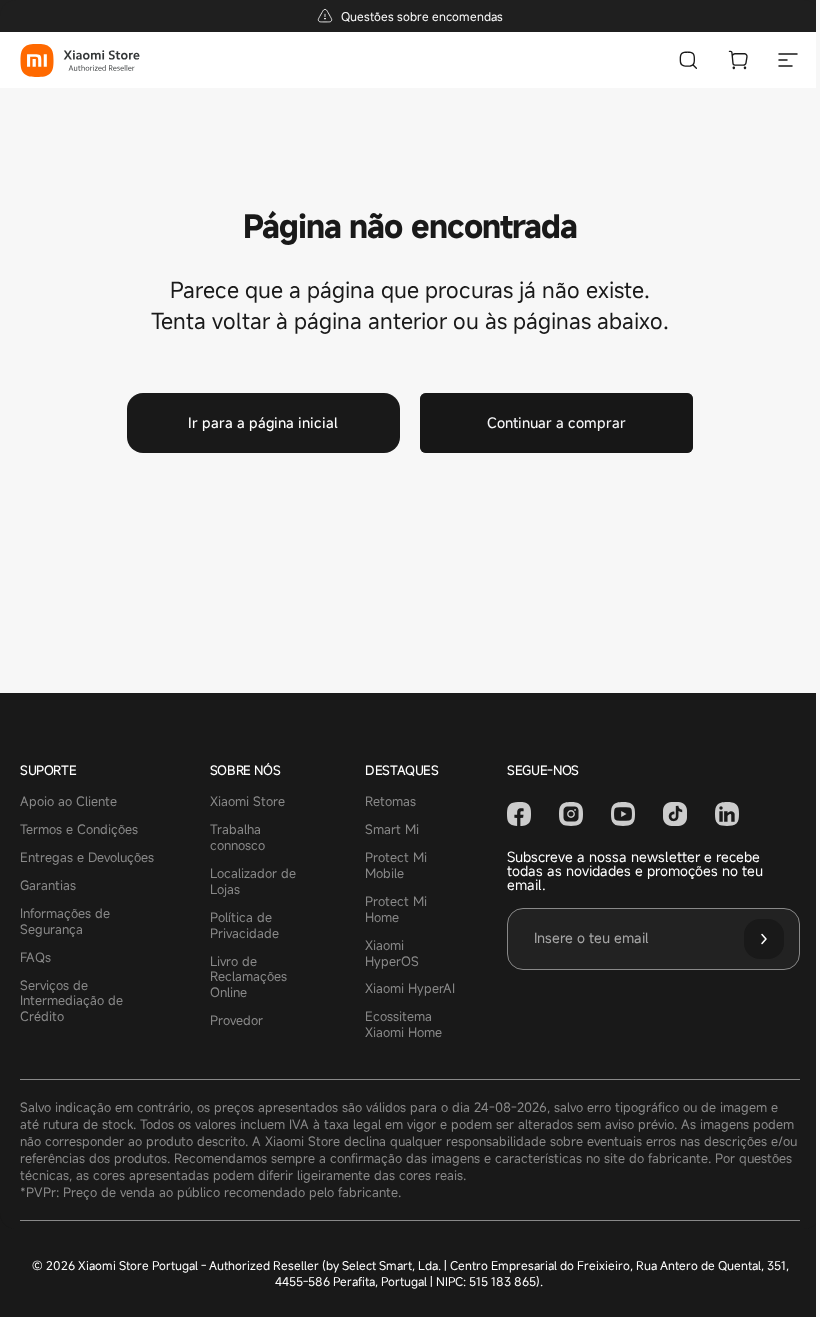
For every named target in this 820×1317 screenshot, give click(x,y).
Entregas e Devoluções (87, 858)
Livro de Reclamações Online (248, 978)
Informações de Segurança (65, 922)
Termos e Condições (79, 830)
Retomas (390, 802)
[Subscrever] (764, 939)
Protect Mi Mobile (396, 866)
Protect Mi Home (396, 910)
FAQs (35, 958)
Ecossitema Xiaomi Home (403, 1025)
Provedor (236, 1021)
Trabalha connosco (237, 838)
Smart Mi (392, 830)
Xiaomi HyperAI (410, 989)
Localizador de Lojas (253, 882)
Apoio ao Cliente (68, 802)
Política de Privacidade (244, 926)
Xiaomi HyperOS (392, 954)
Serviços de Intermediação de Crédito (71, 1002)
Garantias (48, 886)
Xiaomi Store (247, 802)
